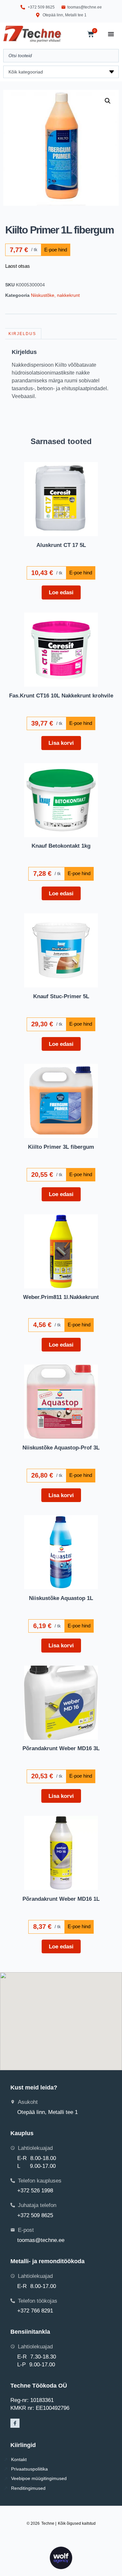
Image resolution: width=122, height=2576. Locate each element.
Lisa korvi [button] (61, 743)
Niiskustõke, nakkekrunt (55, 295)
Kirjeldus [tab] (22, 334)
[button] (108, 101)
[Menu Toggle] (111, 34)
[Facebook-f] (15, 2423)
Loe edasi (61, 592)
